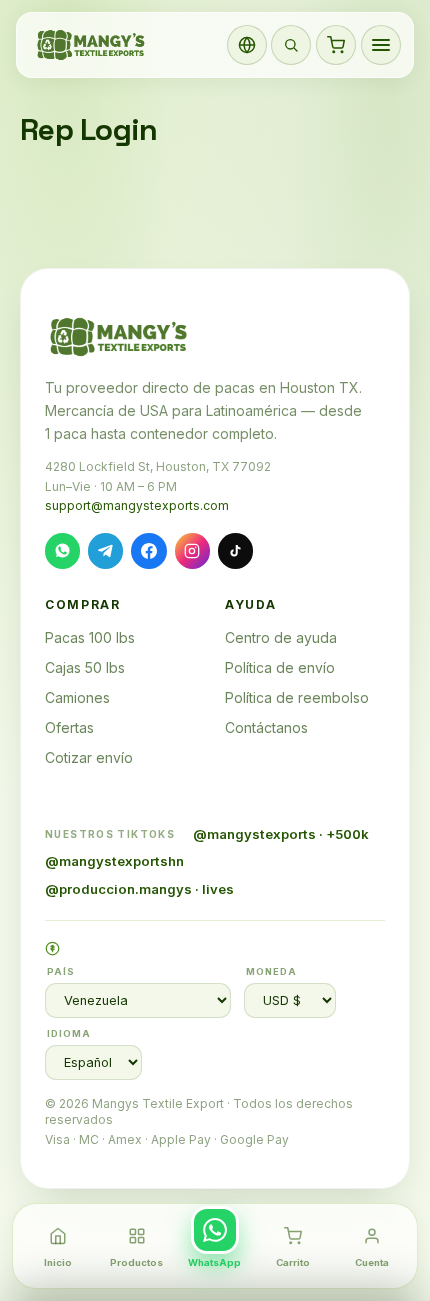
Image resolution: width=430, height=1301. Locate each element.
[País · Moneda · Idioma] (247, 45)
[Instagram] (192, 550)
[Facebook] (148, 550)
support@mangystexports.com (137, 505)
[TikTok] (235, 550)
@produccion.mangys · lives (139, 889)
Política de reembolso (297, 697)
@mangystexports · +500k (281, 834)
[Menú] (381, 45)
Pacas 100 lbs (90, 637)
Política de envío (280, 667)
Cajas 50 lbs (85, 667)
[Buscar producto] (291, 45)
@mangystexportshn (114, 861)
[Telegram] (105, 550)
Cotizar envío (89, 757)
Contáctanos (266, 727)
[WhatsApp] (62, 550)
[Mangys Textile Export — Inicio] (92, 45)
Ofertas (69, 727)
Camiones (77, 697)
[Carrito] (336, 45)
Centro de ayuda (281, 637)
